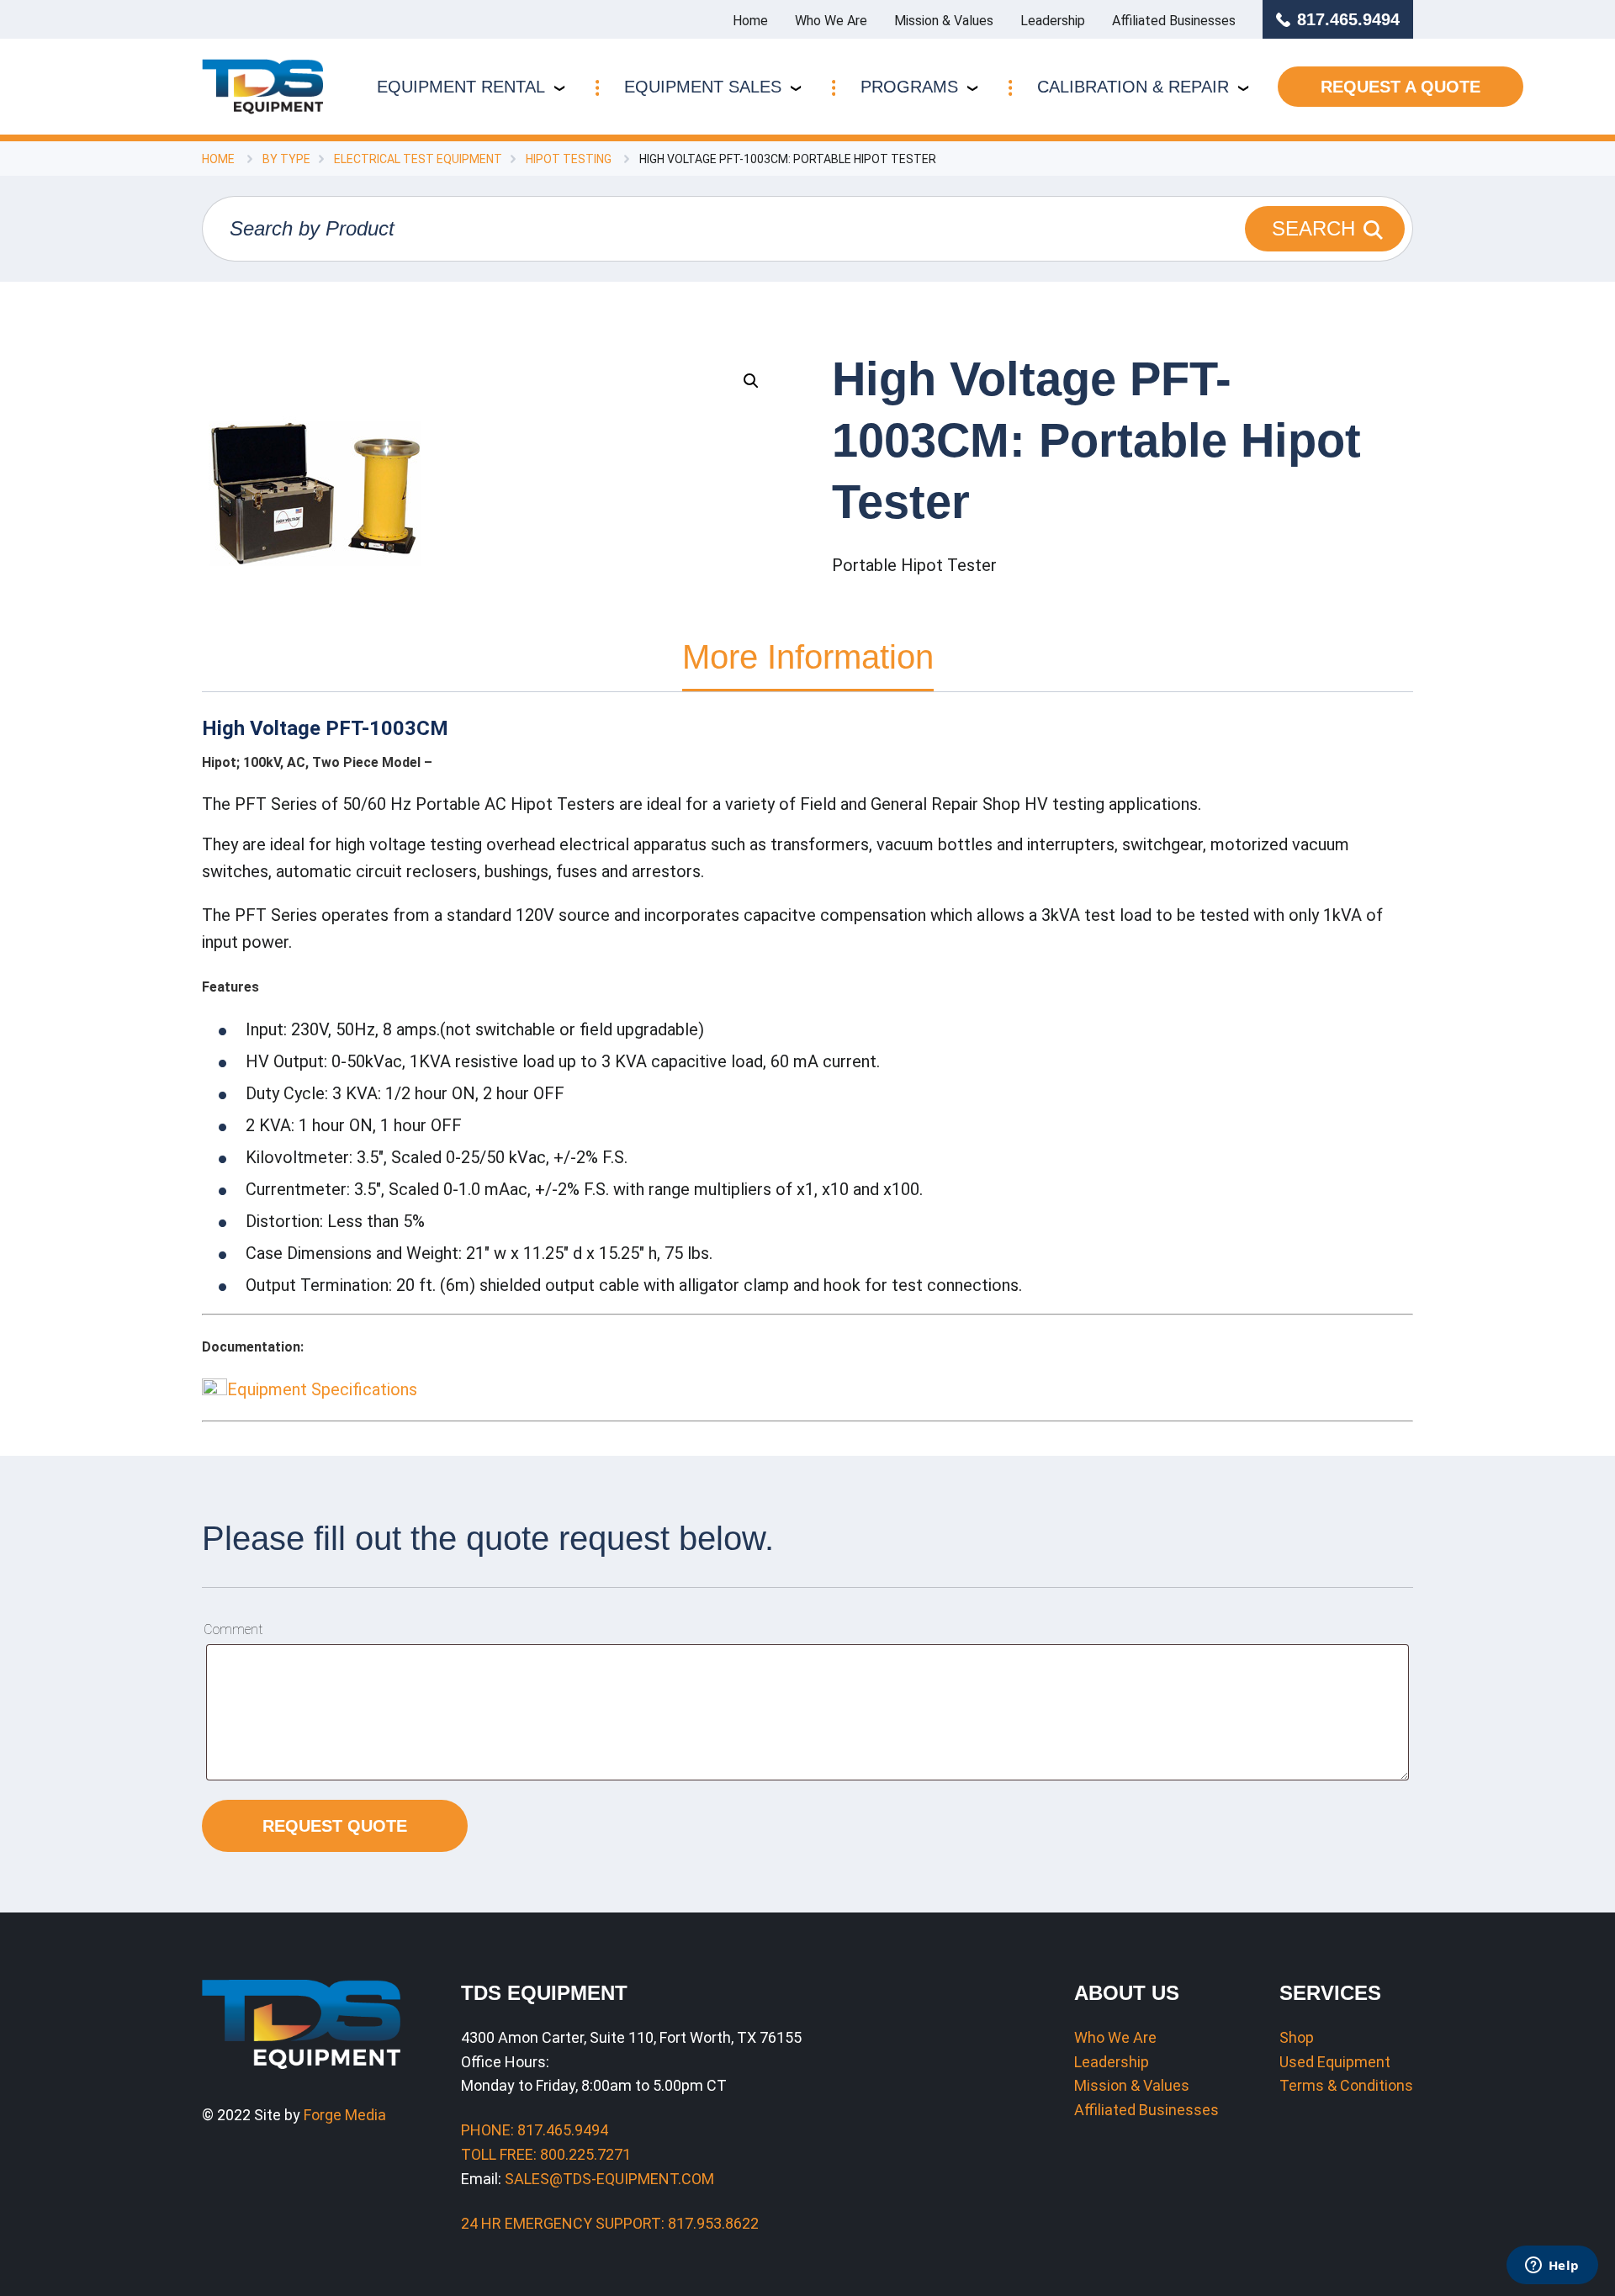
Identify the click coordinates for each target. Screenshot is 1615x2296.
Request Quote (335, 1826)
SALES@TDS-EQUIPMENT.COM (609, 2179)
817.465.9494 (1348, 19)
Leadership (1053, 21)
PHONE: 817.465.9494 (535, 2130)
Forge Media (345, 2115)
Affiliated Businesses (1174, 21)
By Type (286, 159)
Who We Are (831, 21)
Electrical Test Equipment (418, 159)
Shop (1297, 2037)
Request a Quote (1401, 87)
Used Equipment (1335, 2062)
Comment (233, 1629)
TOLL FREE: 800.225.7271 (546, 2154)
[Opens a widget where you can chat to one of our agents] (1552, 2267)
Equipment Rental (461, 87)
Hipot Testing (569, 159)
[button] (751, 381)
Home (750, 21)
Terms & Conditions (1346, 2085)
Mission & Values (944, 21)
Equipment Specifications (322, 1389)
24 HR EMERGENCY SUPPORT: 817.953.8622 (610, 2223)
